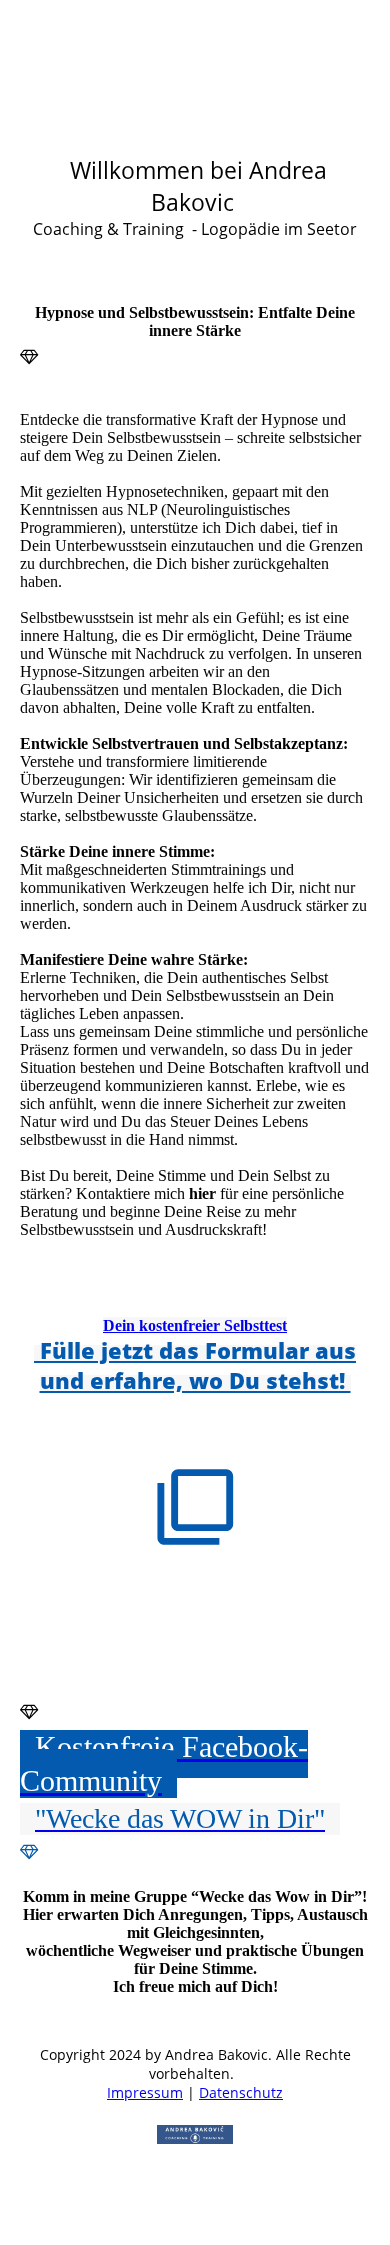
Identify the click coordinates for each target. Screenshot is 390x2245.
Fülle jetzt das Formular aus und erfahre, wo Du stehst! (195, 1365)
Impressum (145, 2092)
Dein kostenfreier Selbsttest (195, 1325)
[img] (195, 125)
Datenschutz (241, 2092)
